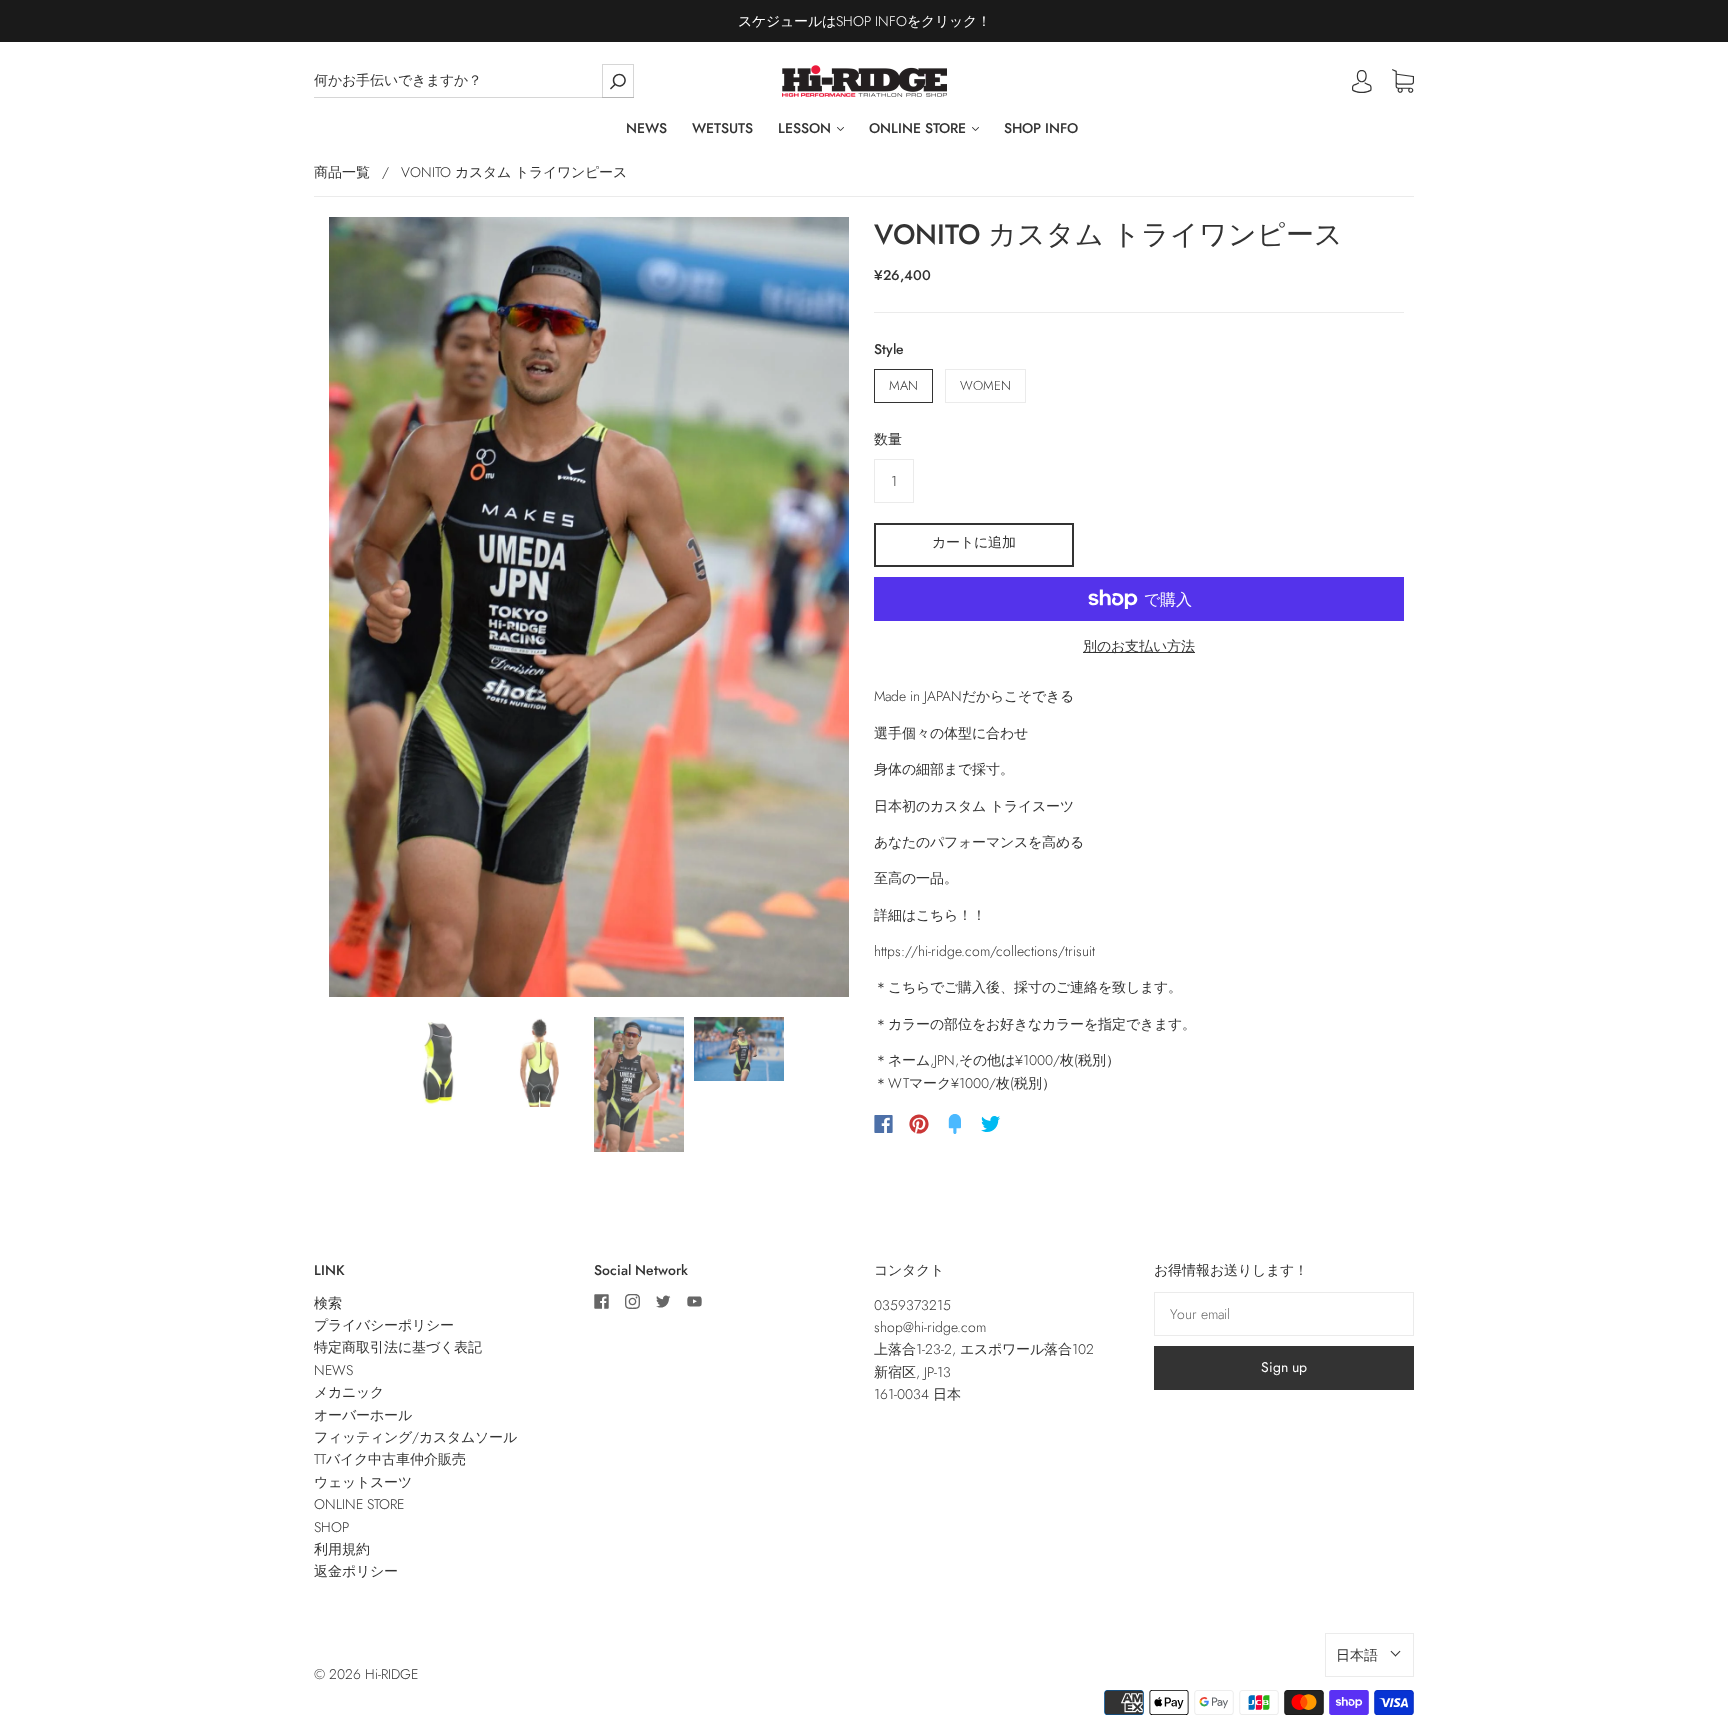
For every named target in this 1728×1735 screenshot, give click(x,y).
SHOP (331, 1527)
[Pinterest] (919, 1124)
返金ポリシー (356, 1571)
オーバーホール (363, 1415)
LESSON (806, 129)
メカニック (349, 1392)
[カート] (1403, 82)
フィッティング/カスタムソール (415, 1437)
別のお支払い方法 (1139, 646)
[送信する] (618, 80)
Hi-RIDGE (391, 1674)
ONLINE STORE (919, 129)
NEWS (646, 129)
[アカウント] (1362, 81)
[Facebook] (883, 1124)
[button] (1369, 1655)
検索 (328, 1303)
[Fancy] (955, 1124)
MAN (903, 385)
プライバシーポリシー (384, 1325)
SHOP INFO (1041, 129)
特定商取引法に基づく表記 (398, 1347)
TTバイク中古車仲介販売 (390, 1459)
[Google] (1032, 1124)
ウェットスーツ (363, 1482)
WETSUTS (722, 129)
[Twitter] (991, 1124)
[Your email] (1284, 1314)
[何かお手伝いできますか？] (474, 80)
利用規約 (342, 1549)
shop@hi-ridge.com (930, 1327)
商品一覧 (342, 172)
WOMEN (985, 385)
